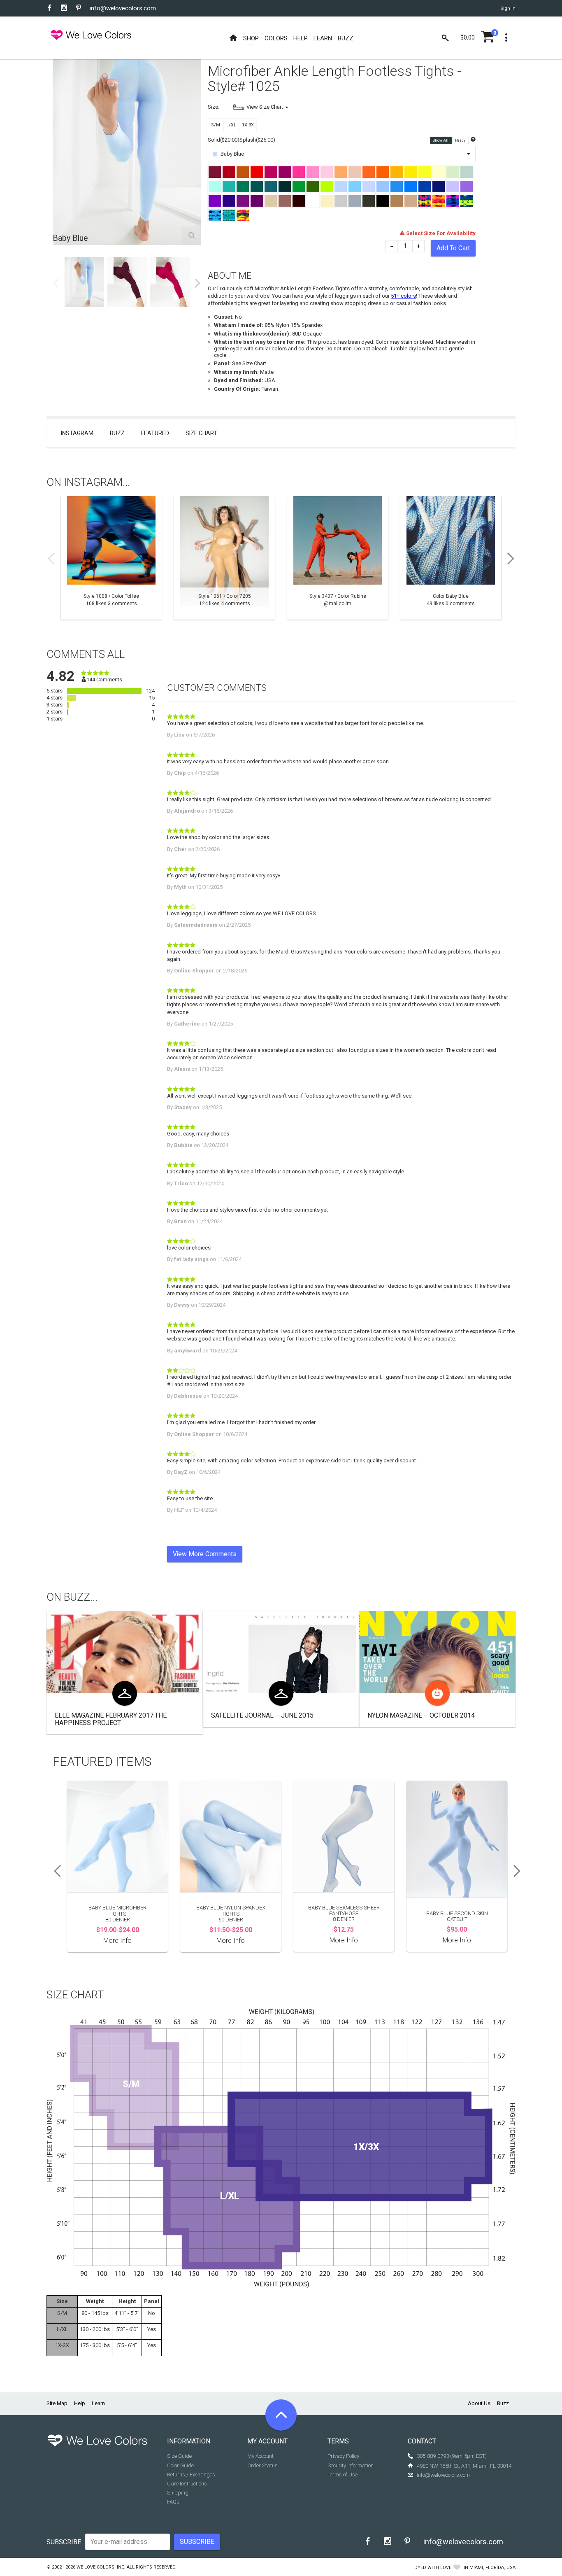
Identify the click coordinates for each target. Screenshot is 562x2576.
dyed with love (433, 2568)
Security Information (351, 2465)
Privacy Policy (343, 2456)
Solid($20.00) (224, 140)
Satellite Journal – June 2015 (262, 1715)
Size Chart (201, 433)
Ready (461, 140)
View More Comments (205, 1554)
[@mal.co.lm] (338, 558)
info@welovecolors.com (123, 8)
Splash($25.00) (257, 140)
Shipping (178, 2493)
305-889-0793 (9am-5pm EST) (452, 2456)
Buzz (117, 433)
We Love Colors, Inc (100, 2567)
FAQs (173, 2502)
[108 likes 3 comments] (111, 558)
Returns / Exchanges (191, 2475)
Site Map (57, 2403)
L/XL (231, 125)
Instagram (77, 433)
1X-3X (248, 125)
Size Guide (179, 2456)
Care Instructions (187, 2484)
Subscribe (64, 2542)
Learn (98, 2403)
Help (80, 2403)
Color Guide (180, 2465)
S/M (216, 125)
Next (197, 283)
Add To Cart (453, 248)
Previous (56, 283)
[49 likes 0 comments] (451, 558)
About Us (479, 2403)
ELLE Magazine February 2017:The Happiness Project (111, 1719)
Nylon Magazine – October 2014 (421, 1715)
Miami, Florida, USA (492, 2568)
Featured (155, 433)
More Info (117, 1941)
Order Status (262, 2465)
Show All (441, 140)
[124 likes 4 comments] (224, 558)
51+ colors (403, 296)
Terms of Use (343, 2475)
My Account (260, 2456)
